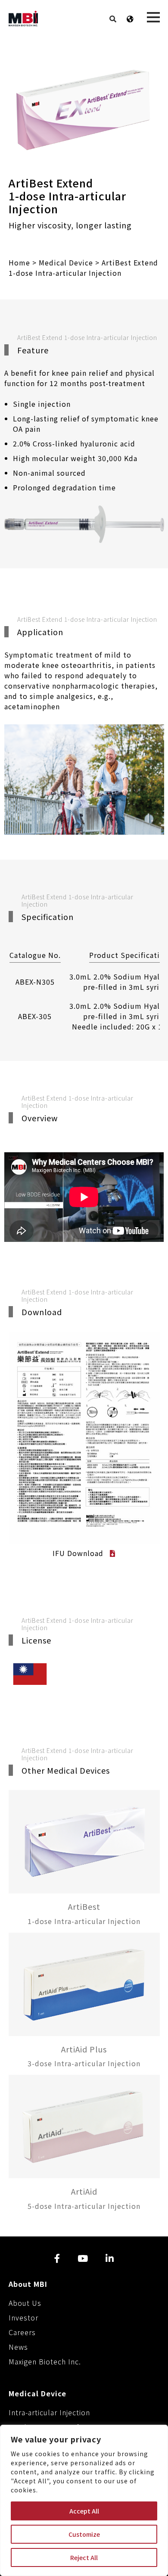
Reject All (84, 2557)
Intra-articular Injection (49, 2412)
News (18, 2347)
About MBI (28, 2284)
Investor (23, 2317)
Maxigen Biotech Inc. (45, 2361)
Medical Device (66, 262)
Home (19, 262)
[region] (84, 2500)
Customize (84, 2534)
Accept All (84, 2511)
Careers (22, 2332)
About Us (25, 2303)
